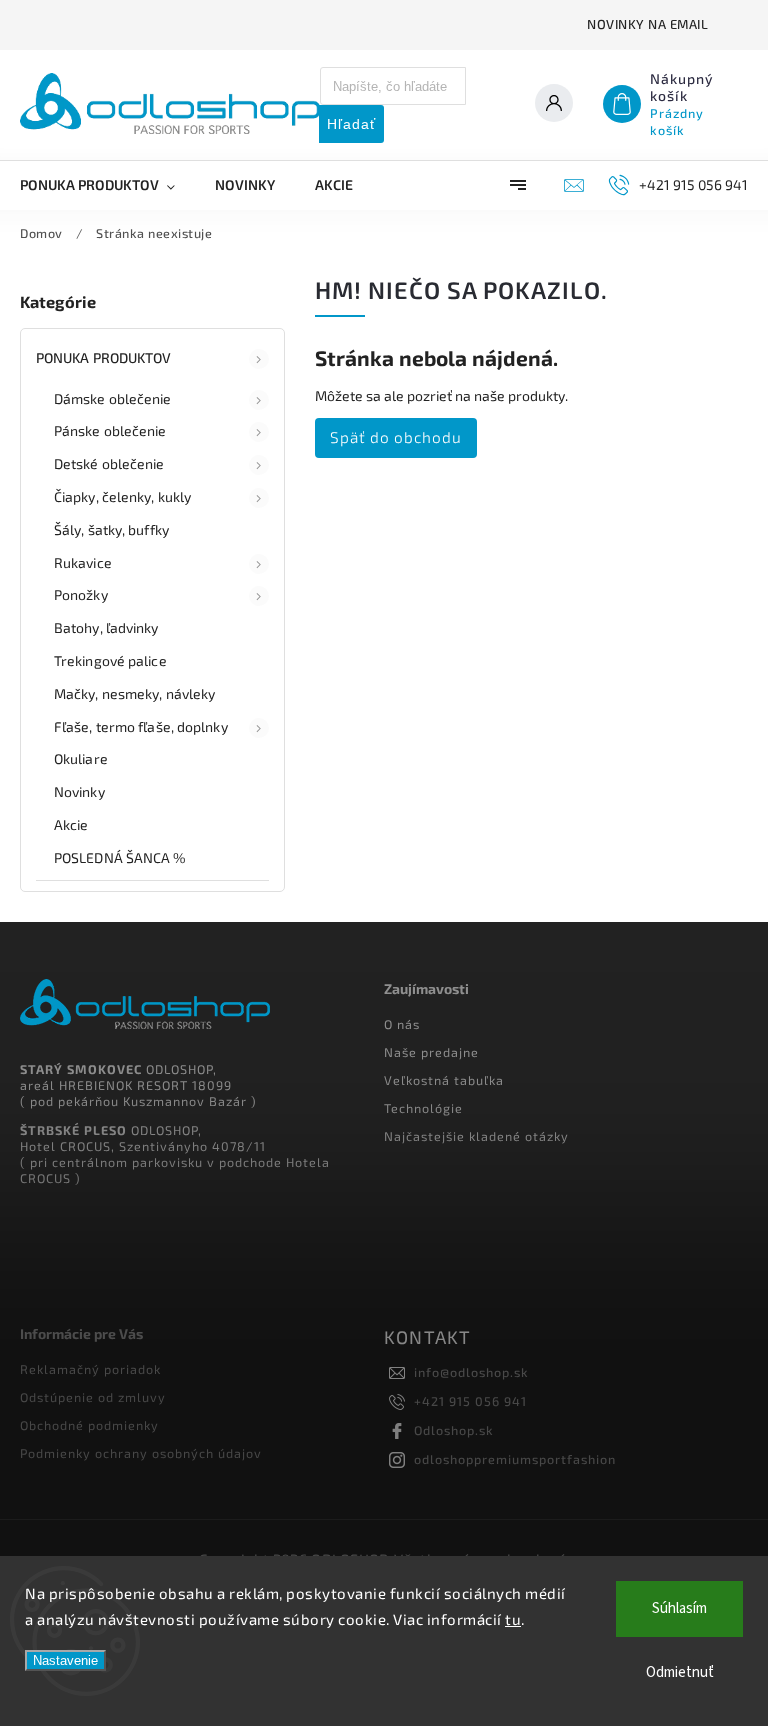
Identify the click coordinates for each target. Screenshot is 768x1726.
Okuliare (81, 758)
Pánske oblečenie (110, 430)
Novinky (79, 791)
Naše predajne (431, 1052)
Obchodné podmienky (89, 1425)
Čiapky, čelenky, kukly (122, 496)
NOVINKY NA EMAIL (647, 24)
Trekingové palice (110, 660)
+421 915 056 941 (470, 1401)
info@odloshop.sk (471, 1372)
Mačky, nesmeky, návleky (134, 693)
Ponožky (81, 594)
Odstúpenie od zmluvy (93, 1397)
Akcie (71, 824)
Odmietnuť (680, 1672)
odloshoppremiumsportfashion (515, 1459)
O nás (402, 1024)
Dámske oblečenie (113, 398)
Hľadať (351, 124)
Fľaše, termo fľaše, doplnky (141, 726)
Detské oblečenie (109, 463)
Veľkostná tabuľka (444, 1080)
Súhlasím (679, 1608)
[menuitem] (107, 185)
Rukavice (83, 562)
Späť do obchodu (396, 437)
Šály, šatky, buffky (111, 529)
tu (513, 1619)
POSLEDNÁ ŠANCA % (120, 857)
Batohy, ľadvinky (106, 627)
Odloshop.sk (454, 1430)
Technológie (423, 1108)
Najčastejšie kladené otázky (476, 1136)
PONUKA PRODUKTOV (104, 357)
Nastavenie (65, 1660)
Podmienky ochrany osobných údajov (141, 1453)
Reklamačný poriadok (90, 1369)
